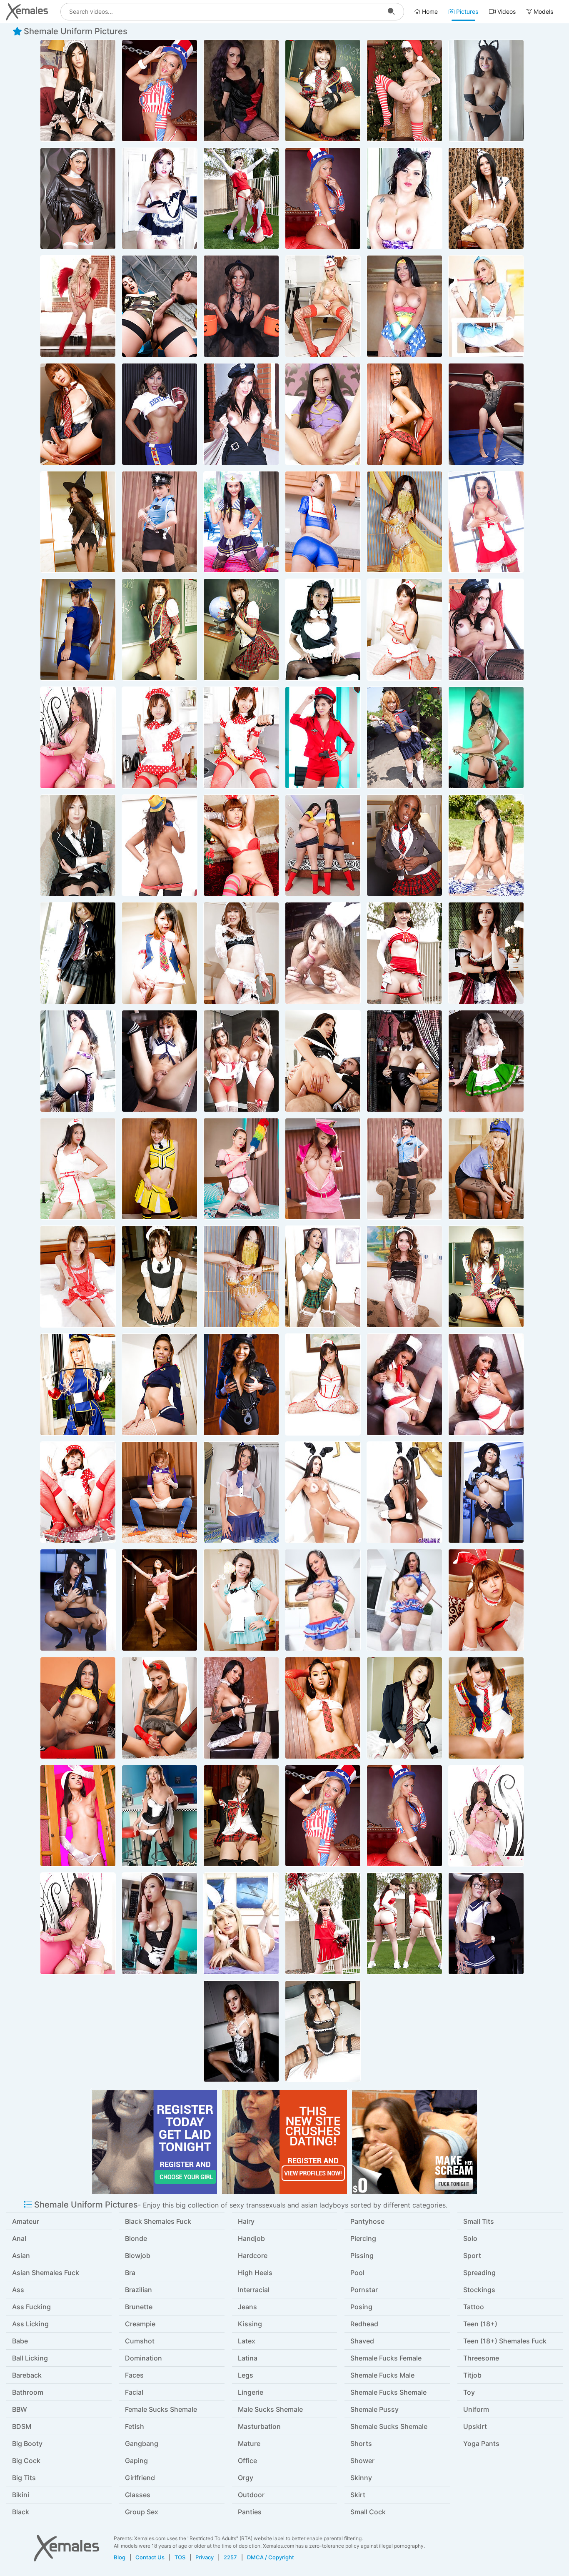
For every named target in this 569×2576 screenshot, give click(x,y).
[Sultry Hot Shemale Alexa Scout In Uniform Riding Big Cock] (160, 306)
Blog (120, 2557)
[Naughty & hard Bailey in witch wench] (486, 1061)
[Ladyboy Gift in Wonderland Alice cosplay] (241, 1600)
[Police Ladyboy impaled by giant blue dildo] (486, 1492)
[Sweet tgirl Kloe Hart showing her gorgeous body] (160, 1816)
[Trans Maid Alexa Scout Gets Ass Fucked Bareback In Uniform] (323, 1061)
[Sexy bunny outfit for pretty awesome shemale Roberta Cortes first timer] (241, 1923)
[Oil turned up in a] (160, 1384)
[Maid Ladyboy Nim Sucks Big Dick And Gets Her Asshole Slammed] (323, 2031)
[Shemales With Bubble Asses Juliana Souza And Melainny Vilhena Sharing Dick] (241, 1061)
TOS (180, 2557)
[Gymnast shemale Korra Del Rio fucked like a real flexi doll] (486, 414)
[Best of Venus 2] (160, 1923)
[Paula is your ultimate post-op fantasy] (160, 1600)
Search (391, 12)
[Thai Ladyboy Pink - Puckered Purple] (160, 1492)
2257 (230, 2557)
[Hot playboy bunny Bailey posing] (404, 1061)
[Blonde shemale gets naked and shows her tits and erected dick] (323, 306)
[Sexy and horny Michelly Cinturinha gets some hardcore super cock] (404, 306)
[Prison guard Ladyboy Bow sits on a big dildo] (78, 630)
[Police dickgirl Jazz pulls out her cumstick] (323, 1169)
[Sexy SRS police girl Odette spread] (241, 1384)
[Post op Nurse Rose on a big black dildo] (78, 1169)
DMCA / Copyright (271, 2557)
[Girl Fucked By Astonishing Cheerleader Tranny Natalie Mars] (241, 199)
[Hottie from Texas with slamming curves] (160, 414)
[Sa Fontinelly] (323, 953)
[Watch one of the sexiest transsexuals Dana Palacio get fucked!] (78, 738)
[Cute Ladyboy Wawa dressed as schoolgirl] (404, 414)
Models (543, 11)
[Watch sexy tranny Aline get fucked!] (241, 1492)
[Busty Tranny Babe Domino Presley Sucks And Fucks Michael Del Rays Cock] (486, 953)
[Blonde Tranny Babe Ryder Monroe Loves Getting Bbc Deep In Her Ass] (160, 1061)
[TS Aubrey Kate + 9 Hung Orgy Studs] (78, 306)
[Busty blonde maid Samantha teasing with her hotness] (486, 306)
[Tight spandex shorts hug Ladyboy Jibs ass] (323, 522)
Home (429, 11)
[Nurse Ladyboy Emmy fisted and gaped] (404, 1384)
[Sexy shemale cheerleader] (323, 1600)
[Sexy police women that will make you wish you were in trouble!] (241, 414)
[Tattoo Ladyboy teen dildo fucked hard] (241, 1708)
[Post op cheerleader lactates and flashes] (160, 1169)
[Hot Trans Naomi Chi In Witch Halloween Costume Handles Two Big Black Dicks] (241, 306)
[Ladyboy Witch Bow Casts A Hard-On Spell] (78, 522)
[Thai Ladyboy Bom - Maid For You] (241, 1169)
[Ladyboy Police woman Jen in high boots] (160, 522)
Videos (506, 11)
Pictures (466, 11)
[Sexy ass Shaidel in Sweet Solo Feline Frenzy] (486, 91)
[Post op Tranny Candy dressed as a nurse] (404, 630)
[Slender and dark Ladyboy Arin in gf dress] (404, 1277)
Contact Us (150, 2557)
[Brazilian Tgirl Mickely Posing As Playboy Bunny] (323, 1492)
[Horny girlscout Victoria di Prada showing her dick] (486, 738)
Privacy (205, 2557)
